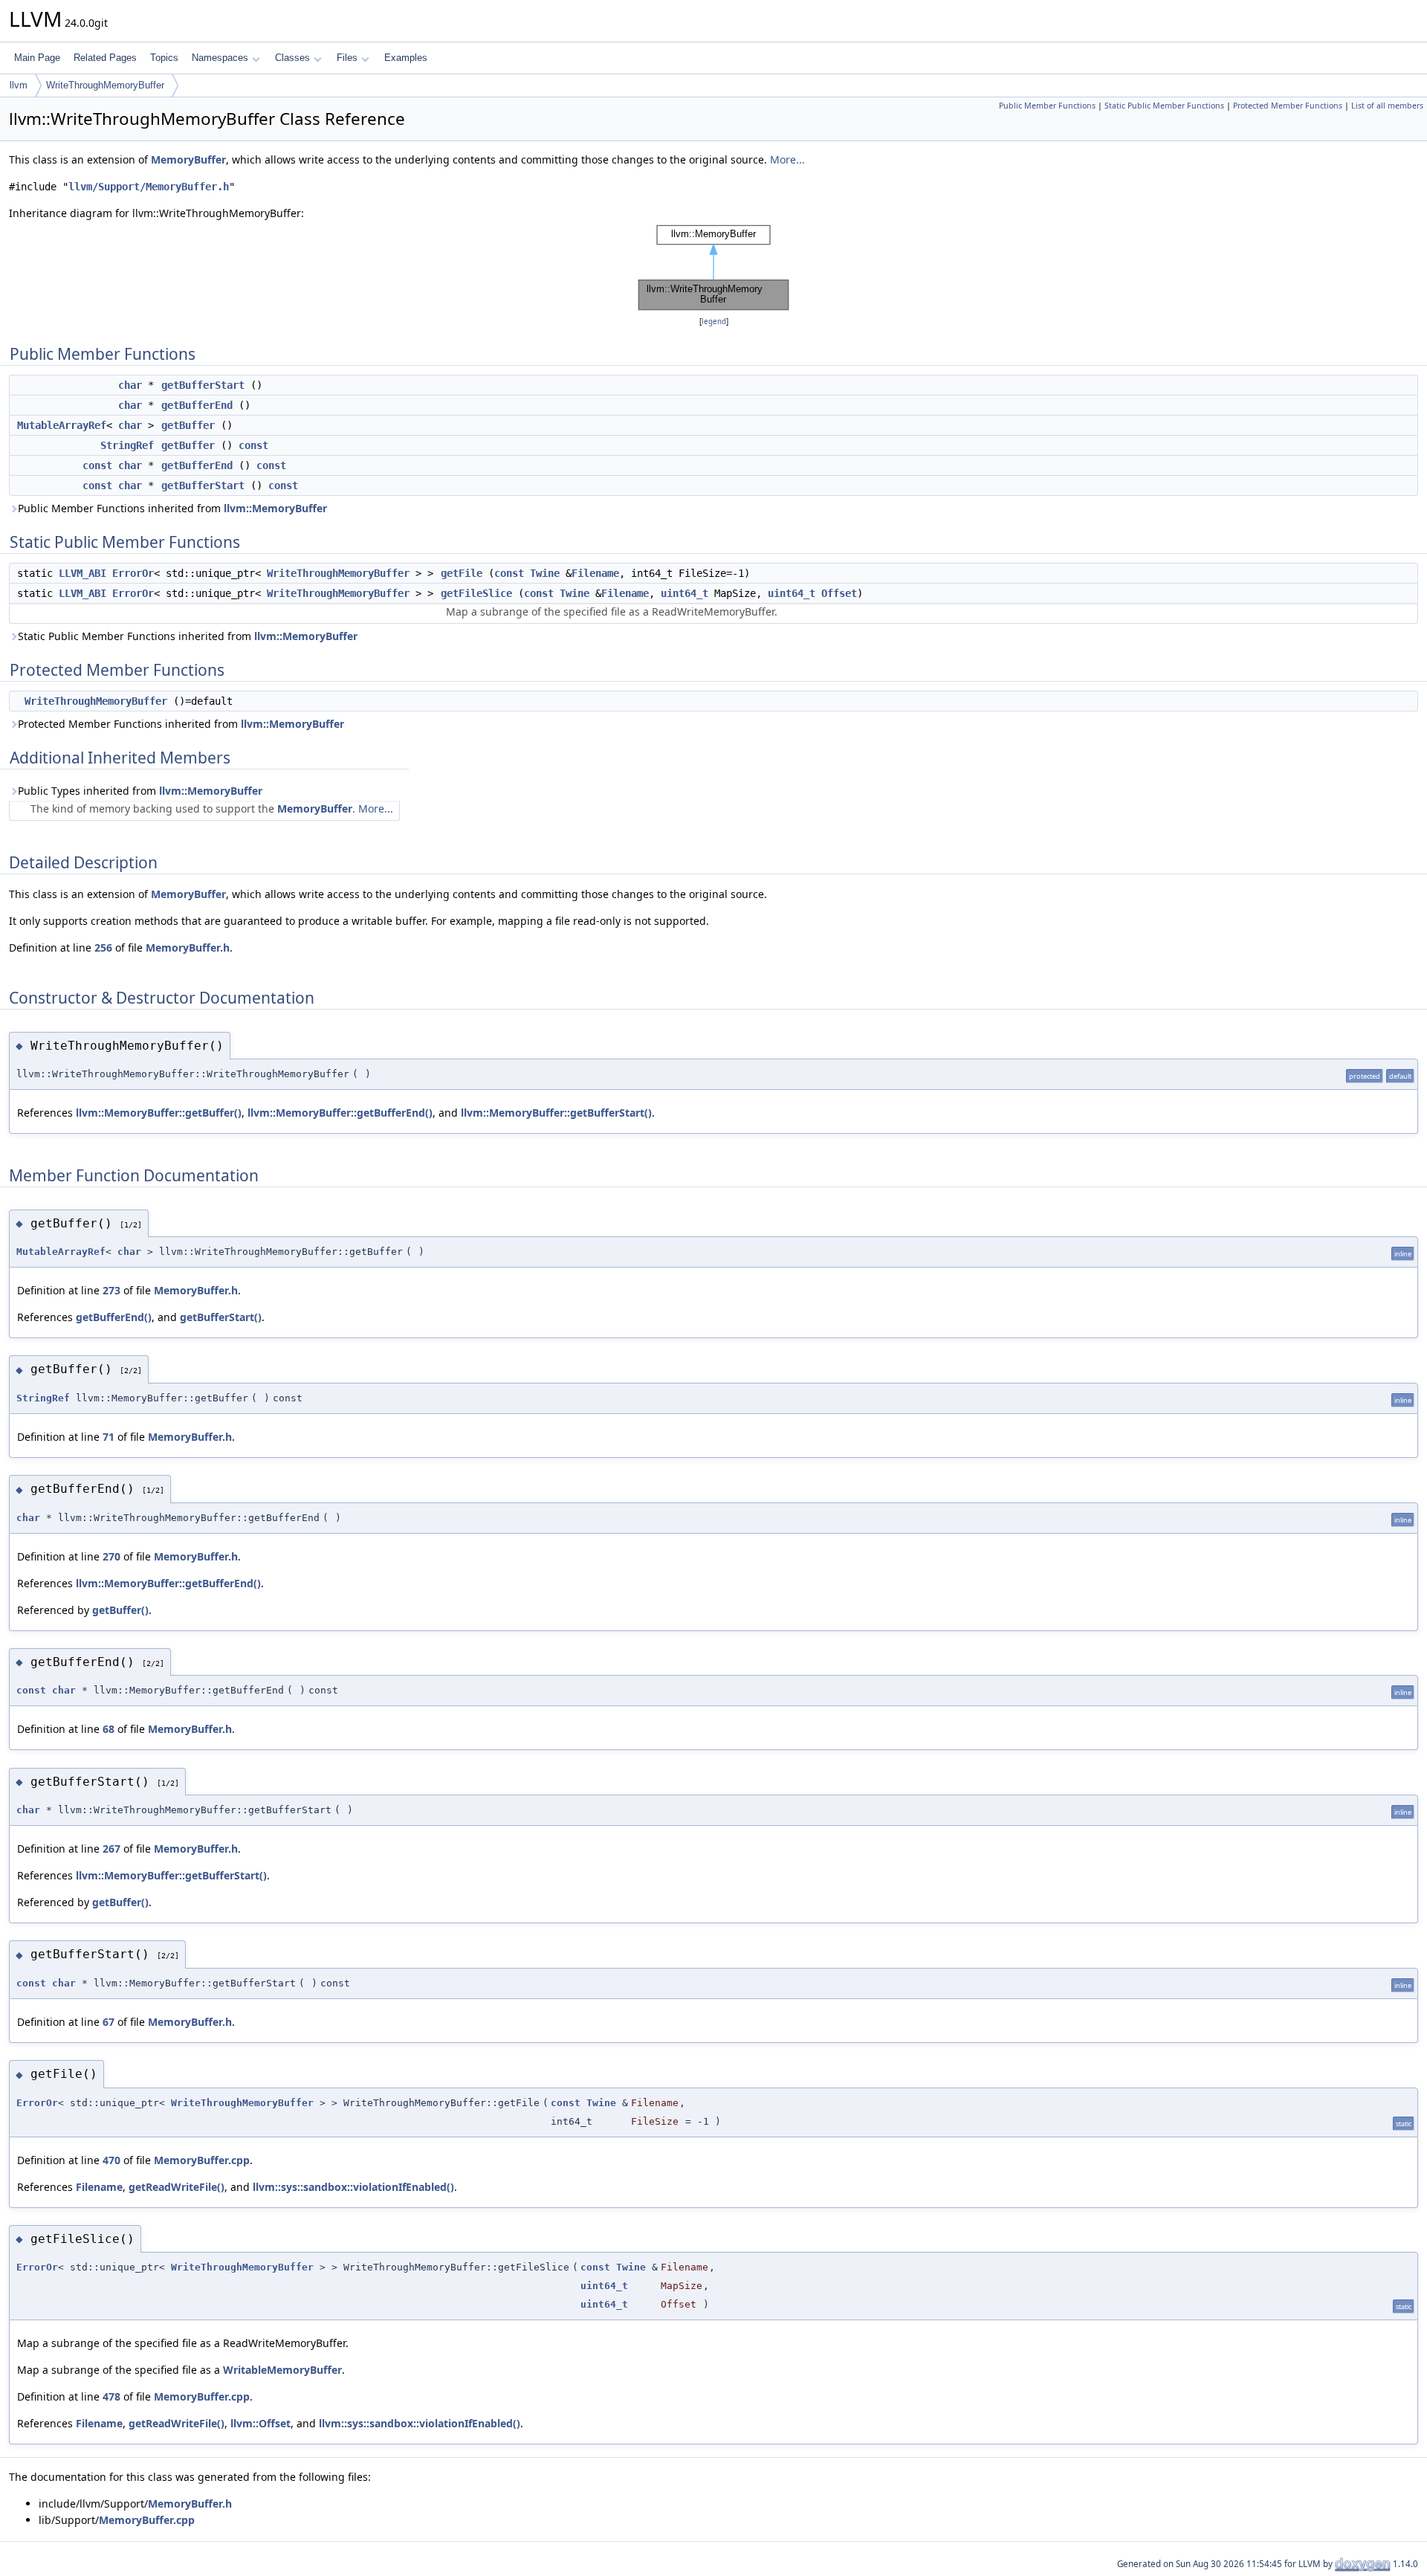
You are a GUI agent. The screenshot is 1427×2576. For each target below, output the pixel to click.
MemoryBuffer (188, 159)
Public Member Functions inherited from (172, 508)
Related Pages (105, 58)
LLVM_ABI (82, 573)
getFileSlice (476, 593)
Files (347, 58)
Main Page (37, 58)
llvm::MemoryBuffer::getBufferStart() (556, 1113)
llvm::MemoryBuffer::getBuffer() (159, 1113)
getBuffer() (120, 1610)
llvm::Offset (261, 2423)
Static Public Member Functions (1164, 106)
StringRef (127, 445)
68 (109, 1729)
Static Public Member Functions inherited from (188, 636)
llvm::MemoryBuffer (275, 508)
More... (787, 159)
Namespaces (220, 58)
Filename (595, 573)
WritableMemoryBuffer (282, 2370)
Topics (164, 58)
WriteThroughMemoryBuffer (105, 85)
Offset (839, 593)
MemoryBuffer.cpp (202, 2160)
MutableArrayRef (62, 425)
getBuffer (188, 425)
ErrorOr (133, 573)
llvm (19, 85)
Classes (292, 58)
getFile (462, 573)
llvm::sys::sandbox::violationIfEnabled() (353, 2187)
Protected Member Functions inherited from (181, 724)
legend (714, 322)
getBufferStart (203, 385)
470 (111, 2160)
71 (109, 1437)
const (253, 445)
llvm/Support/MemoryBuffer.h (149, 187)
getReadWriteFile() (177, 2187)
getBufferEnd (197, 405)
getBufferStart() (221, 1317)
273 (111, 1290)
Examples (406, 58)
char (130, 385)
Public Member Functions (1047, 106)
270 (111, 1556)
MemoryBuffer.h (188, 948)
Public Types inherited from (140, 791)
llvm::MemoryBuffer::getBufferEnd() (340, 1113)
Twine (545, 573)
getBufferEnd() (114, 1317)
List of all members (1387, 106)
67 (109, 2022)
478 (111, 2396)
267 (111, 1849)
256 (103, 948)
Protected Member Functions (1288, 106)
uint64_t (685, 593)
